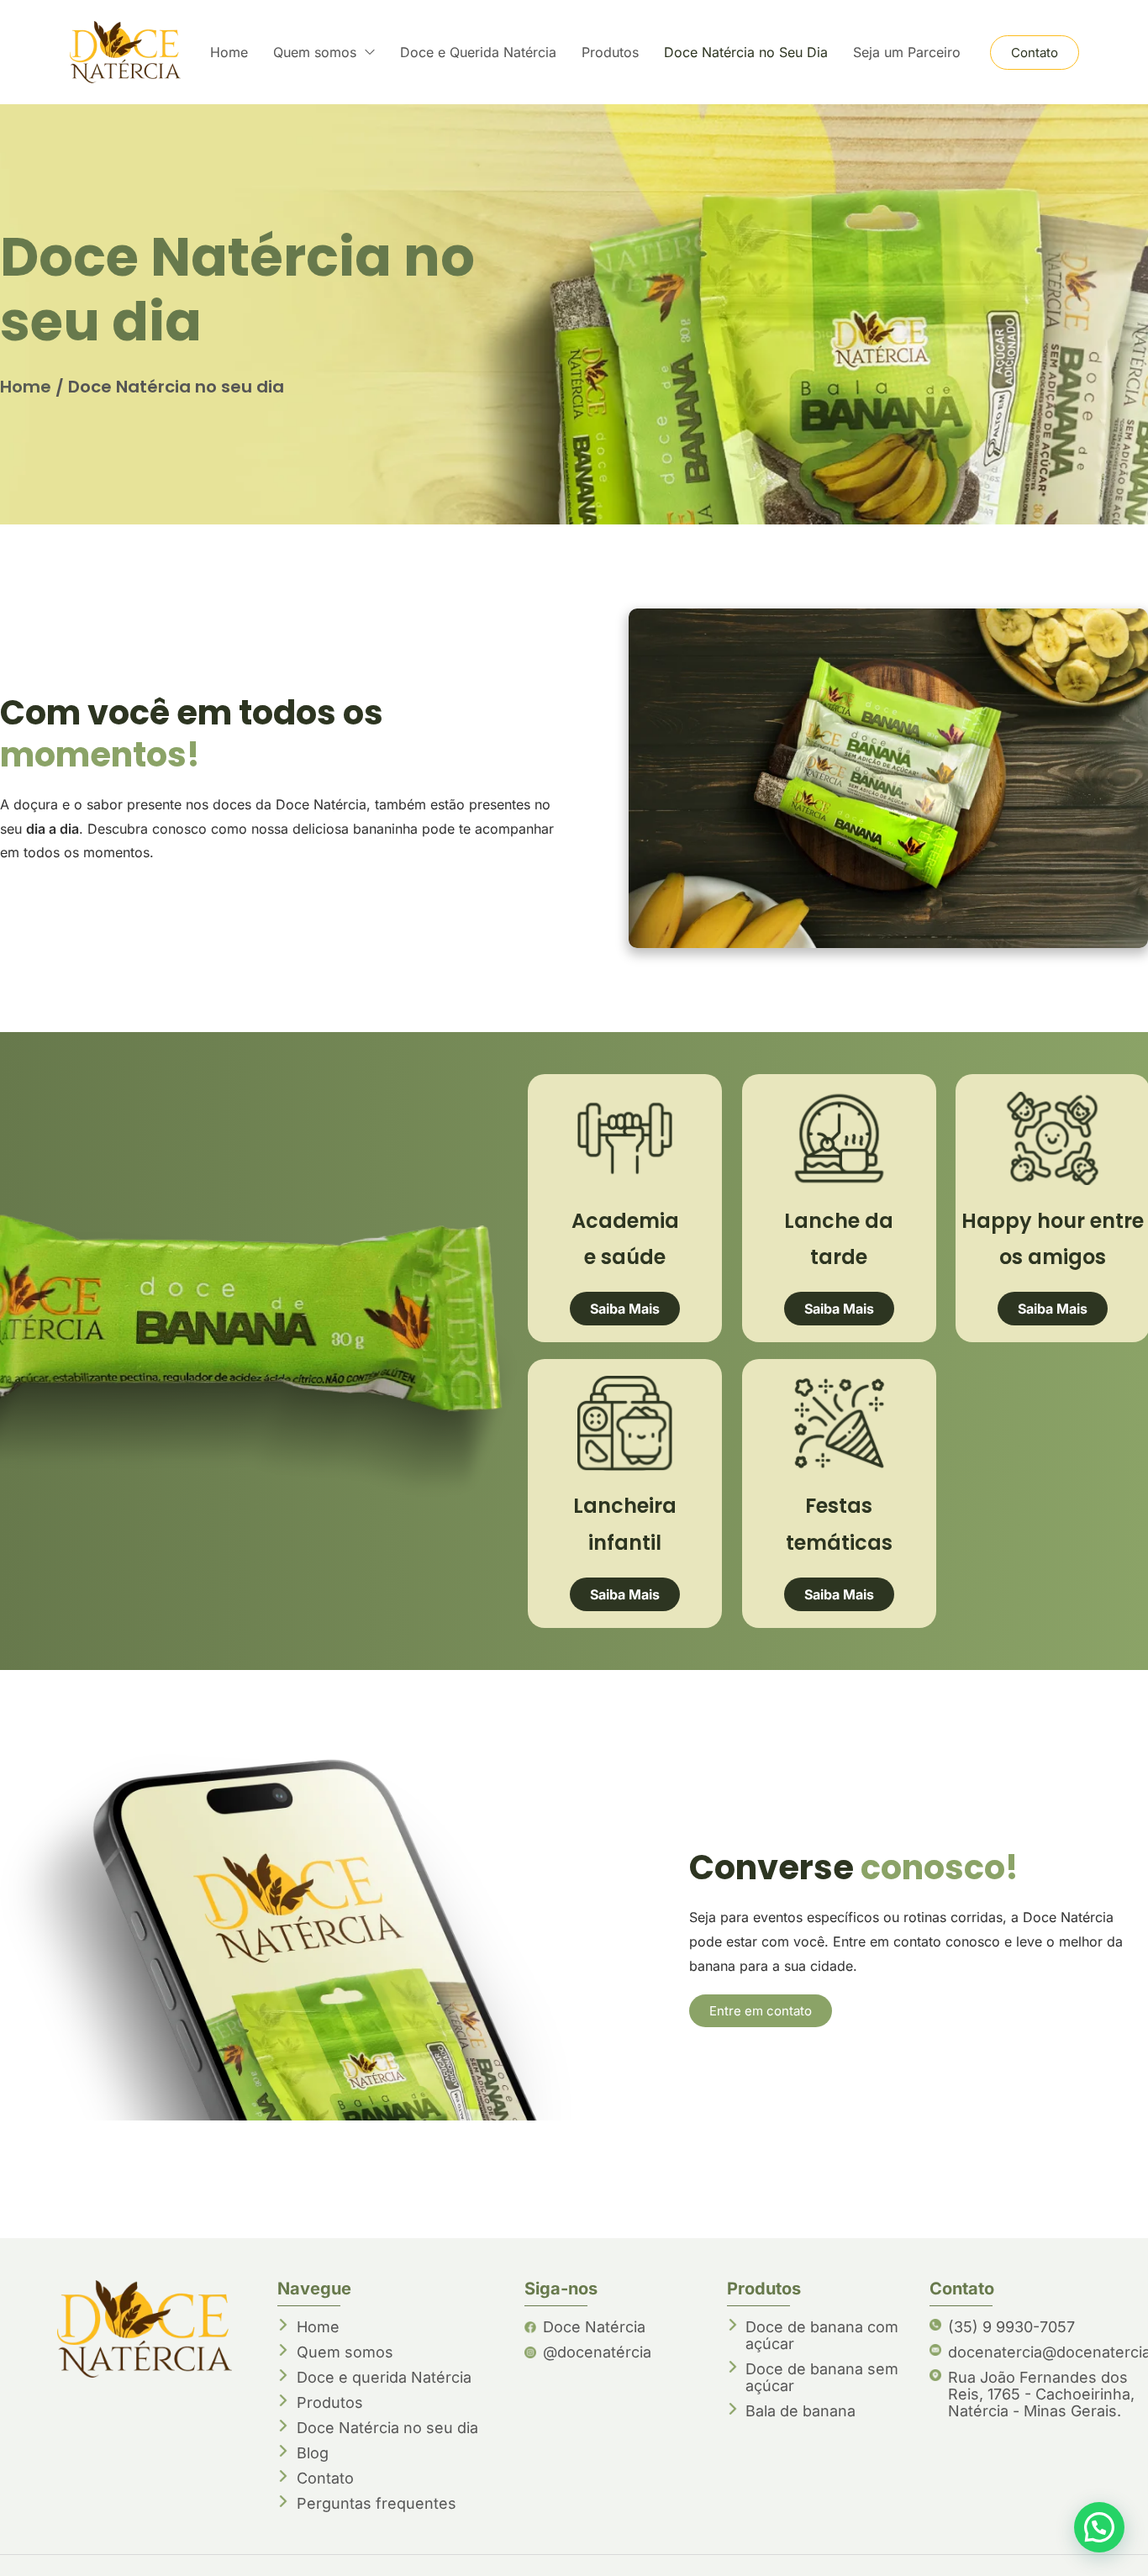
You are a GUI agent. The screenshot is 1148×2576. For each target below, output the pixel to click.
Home (26, 387)
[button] (1099, 2527)
